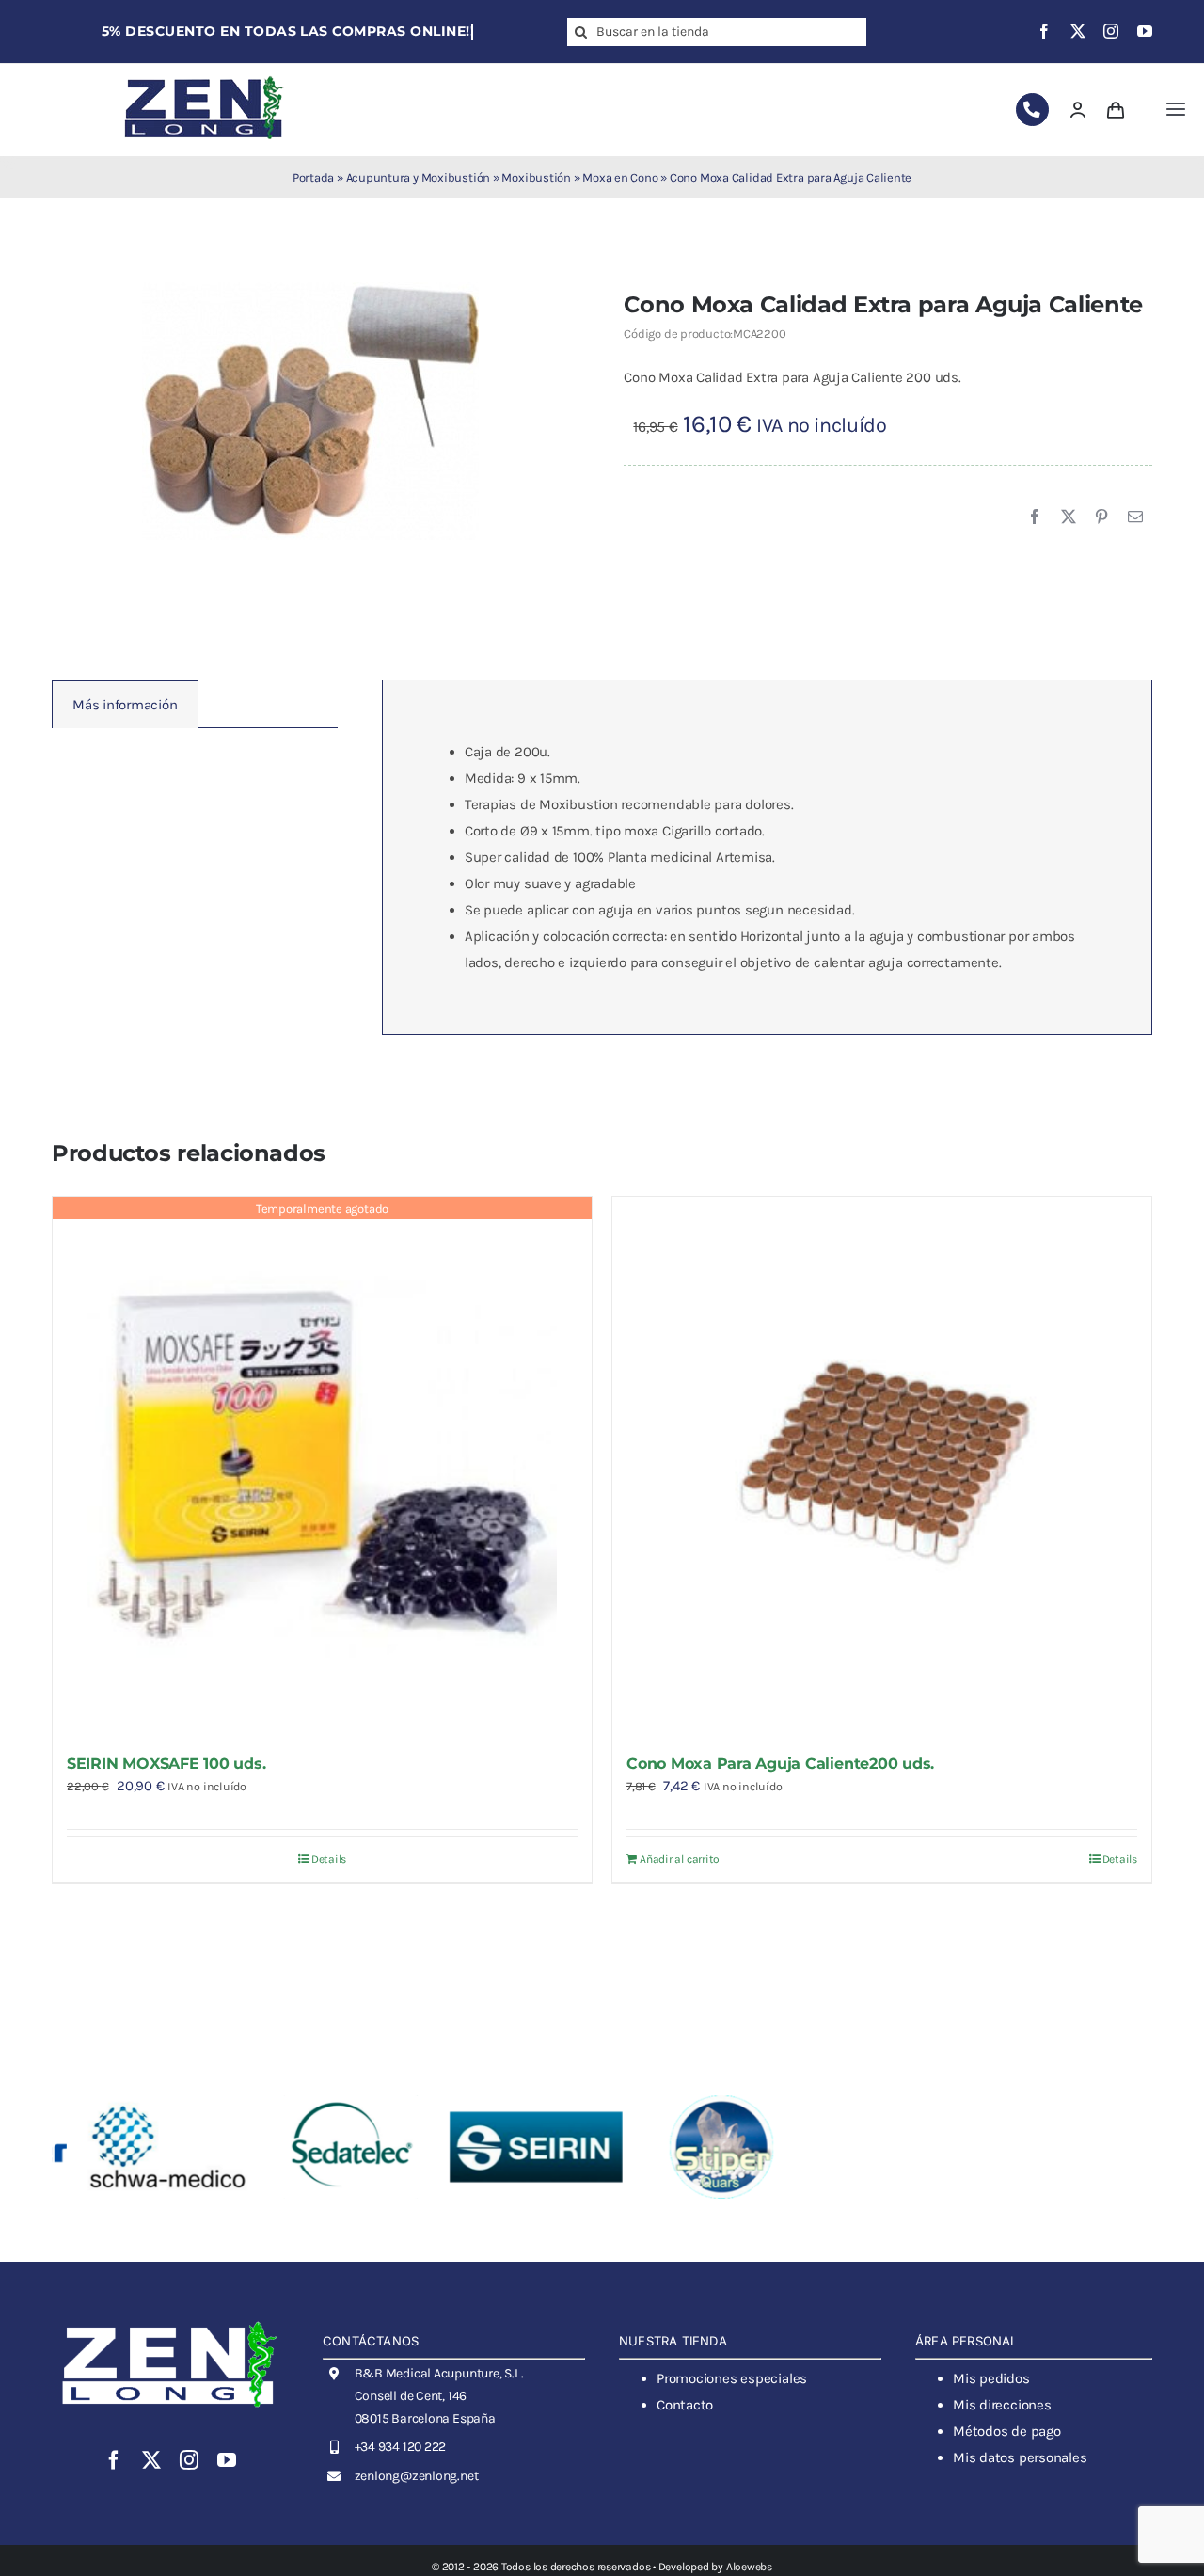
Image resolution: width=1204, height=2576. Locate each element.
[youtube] (1145, 31)
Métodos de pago (1007, 2431)
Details (329, 1859)
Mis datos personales (1020, 2457)
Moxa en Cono (620, 177)
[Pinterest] (1101, 517)
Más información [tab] (125, 705)
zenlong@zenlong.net (417, 2476)
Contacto (685, 2405)
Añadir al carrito (680, 1859)
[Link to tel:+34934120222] (1032, 110)
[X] (1069, 517)
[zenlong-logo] (204, 75)
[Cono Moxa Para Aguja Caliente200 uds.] (882, 1466)
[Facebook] (1035, 517)
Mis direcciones (1002, 2405)
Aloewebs (749, 2567)
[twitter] (1078, 31)
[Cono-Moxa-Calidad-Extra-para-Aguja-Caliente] (310, 411)
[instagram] (1111, 31)
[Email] (1135, 517)
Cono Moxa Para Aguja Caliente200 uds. (780, 1764)
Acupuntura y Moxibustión (419, 177)
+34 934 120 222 (401, 2447)
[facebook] (1044, 31)
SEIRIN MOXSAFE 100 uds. (166, 1764)
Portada (313, 177)
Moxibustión (536, 177)
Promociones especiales (732, 2378)
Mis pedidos (991, 2378)
